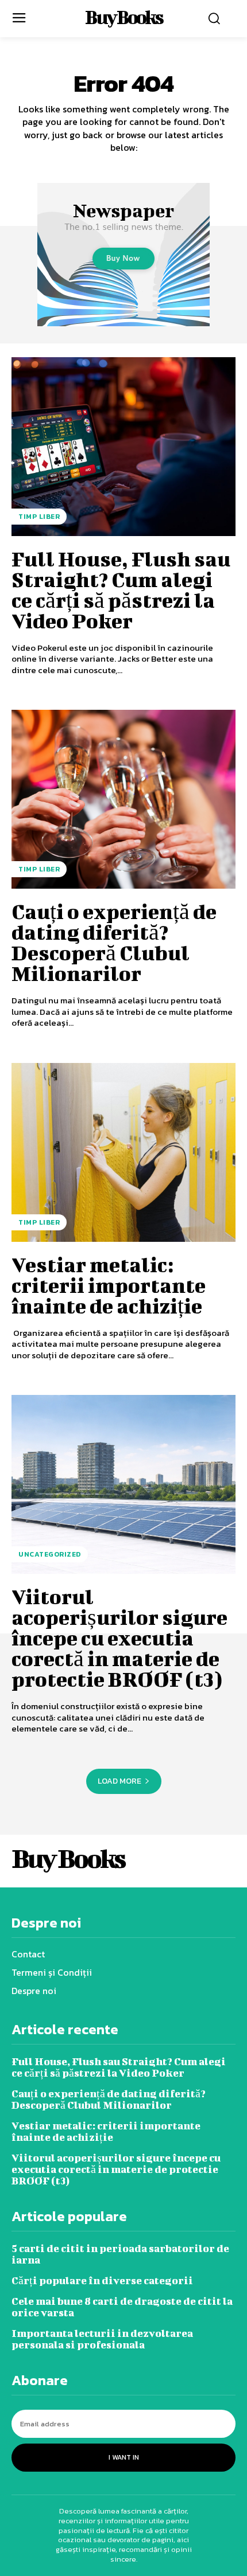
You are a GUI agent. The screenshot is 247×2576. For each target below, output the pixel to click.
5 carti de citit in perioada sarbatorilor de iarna (120, 2254)
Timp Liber (39, 517)
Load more (119, 1781)
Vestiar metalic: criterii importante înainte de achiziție (109, 1285)
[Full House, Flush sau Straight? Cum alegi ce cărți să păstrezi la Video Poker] (123, 447)
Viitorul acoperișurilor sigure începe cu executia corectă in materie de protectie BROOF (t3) (119, 1637)
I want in (124, 2457)
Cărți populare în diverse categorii (102, 2280)
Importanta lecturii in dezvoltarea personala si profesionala (102, 2339)
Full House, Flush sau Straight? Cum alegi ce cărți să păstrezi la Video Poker (121, 589)
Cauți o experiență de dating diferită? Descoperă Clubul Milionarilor (114, 942)
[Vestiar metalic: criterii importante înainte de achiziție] (123, 1152)
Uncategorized (50, 1554)
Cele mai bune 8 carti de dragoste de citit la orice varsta (122, 2307)
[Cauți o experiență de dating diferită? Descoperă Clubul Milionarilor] (123, 799)
